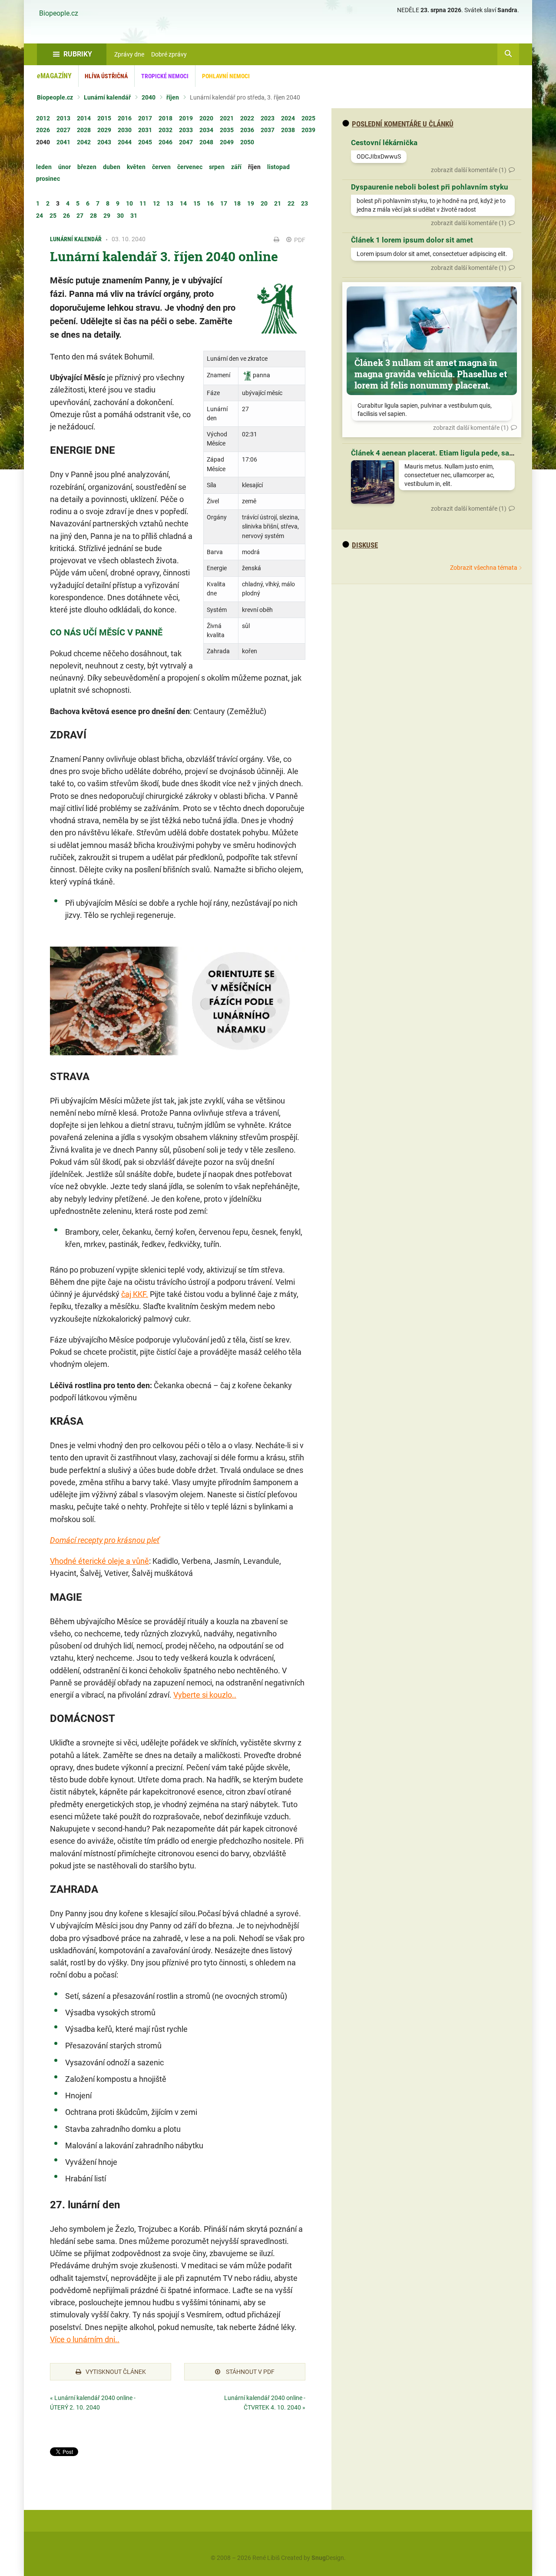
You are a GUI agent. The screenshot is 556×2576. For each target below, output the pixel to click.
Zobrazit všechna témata (484, 568)
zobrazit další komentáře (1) (469, 170)
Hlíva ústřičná (106, 76)
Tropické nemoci (165, 76)
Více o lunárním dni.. (85, 2339)
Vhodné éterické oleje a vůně (99, 1561)
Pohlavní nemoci (226, 76)
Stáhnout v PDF (250, 2372)
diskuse (365, 545)
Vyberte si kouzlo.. (205, 1695)
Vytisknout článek (116, 2372)
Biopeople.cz (59, 13)
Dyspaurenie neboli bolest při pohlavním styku (430, 187)
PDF (299, 240)
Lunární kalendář (107, 97)
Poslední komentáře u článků (403, 124)
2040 (149, 97)
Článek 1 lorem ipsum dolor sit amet (412, 240)
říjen (173, 97)
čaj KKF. (135, 1294)
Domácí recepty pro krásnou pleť (105, 1540)
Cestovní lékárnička (384, 143)
